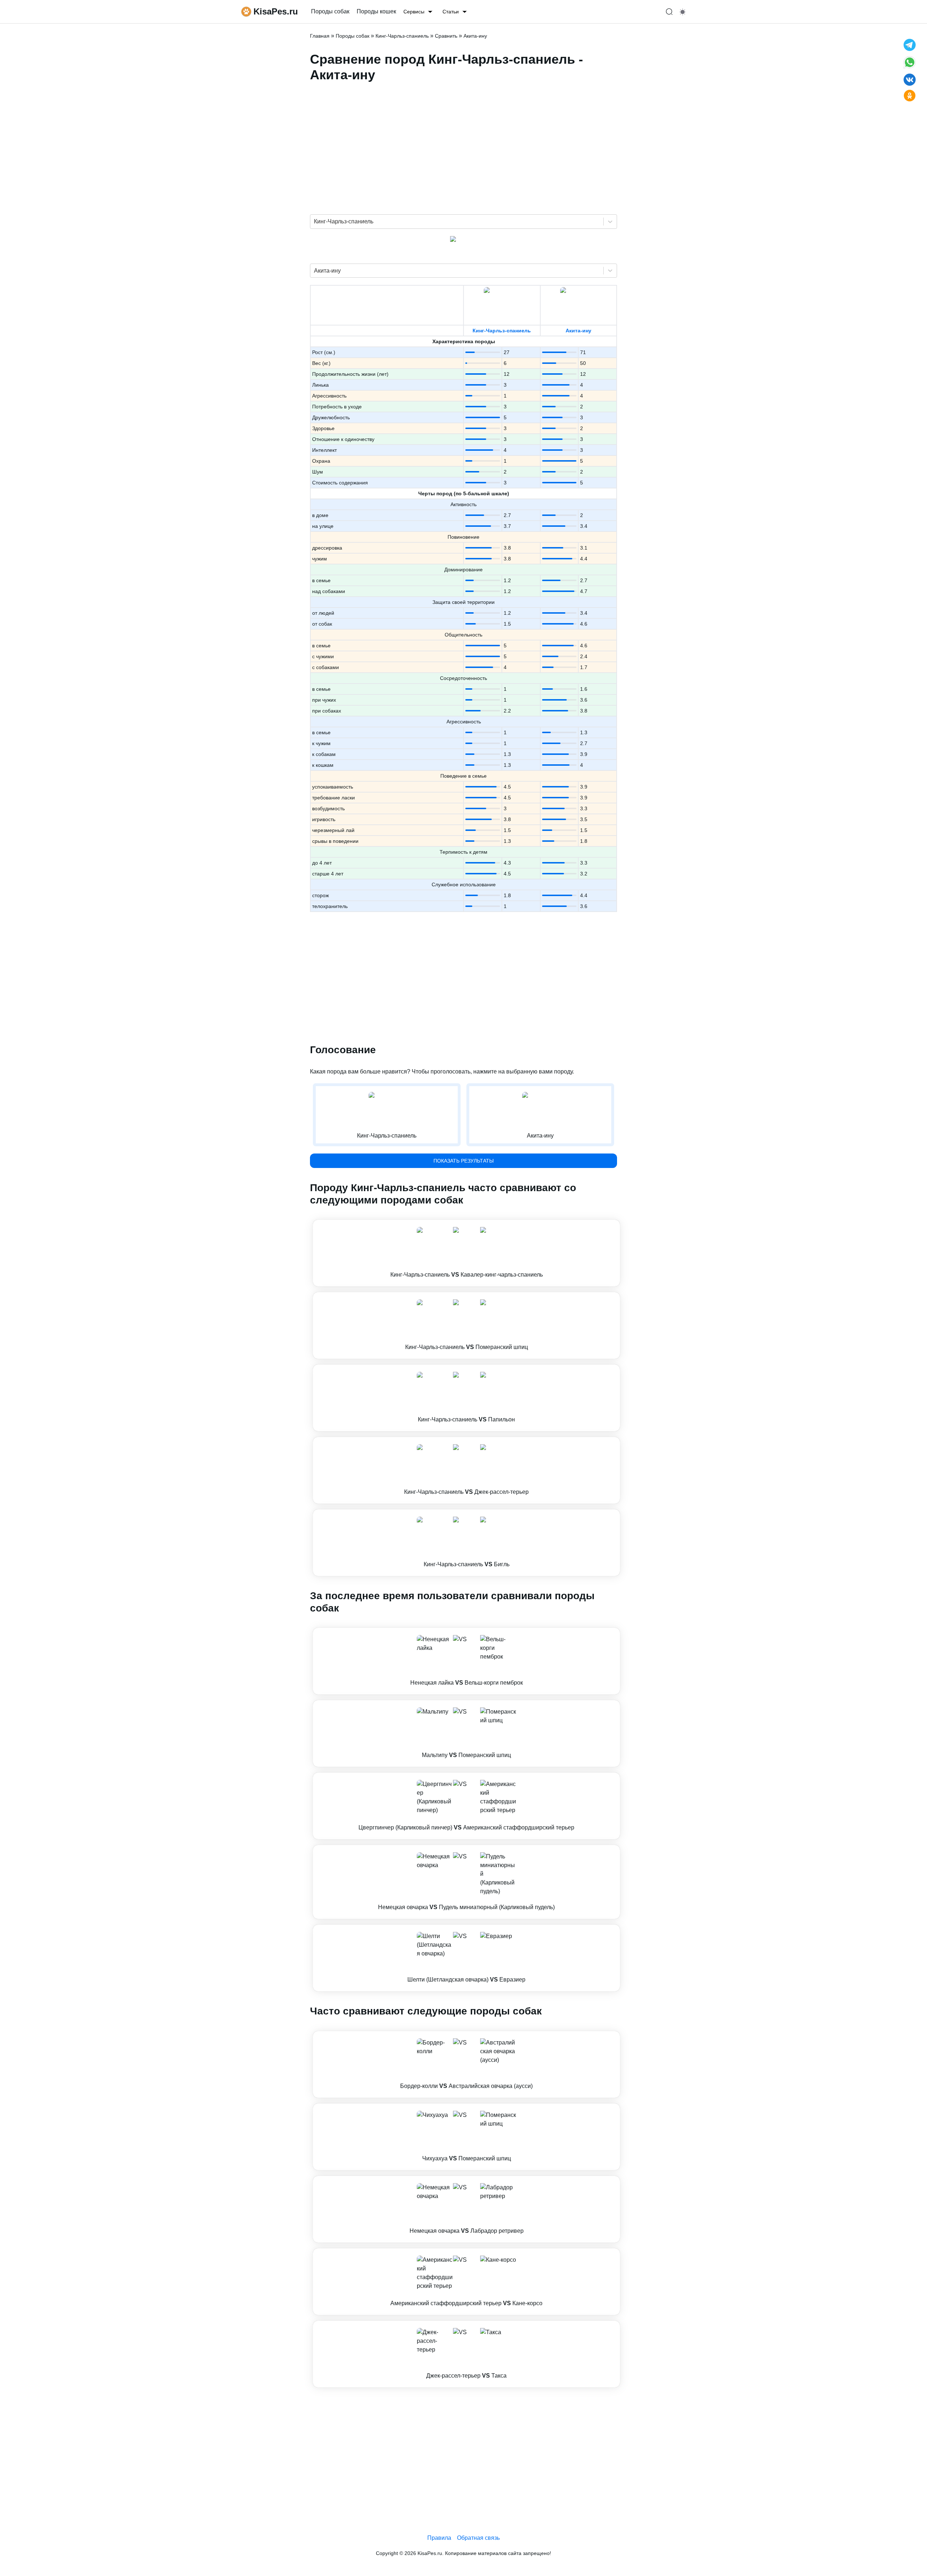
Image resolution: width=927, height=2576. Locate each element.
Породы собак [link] (330, 11)
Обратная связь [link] (478, 2538)
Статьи (451, 12)
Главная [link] (320, 36)
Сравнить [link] (446, 36)
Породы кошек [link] (376, 11)
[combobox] (315, 222)
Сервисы (414, 12)
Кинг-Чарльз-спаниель (502, 331)
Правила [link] (439, 2538)
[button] (466, 1253)
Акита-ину (578, 331)
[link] (466, 1253)
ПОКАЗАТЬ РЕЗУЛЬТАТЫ (463, 1161)
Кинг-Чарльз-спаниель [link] (402, 36)
